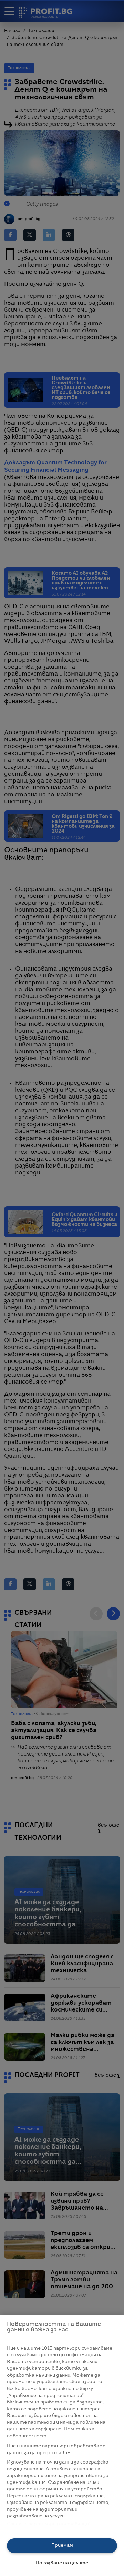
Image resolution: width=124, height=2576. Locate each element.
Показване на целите (62, 2563)
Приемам (62, 2545)
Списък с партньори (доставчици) (49, 2524)
